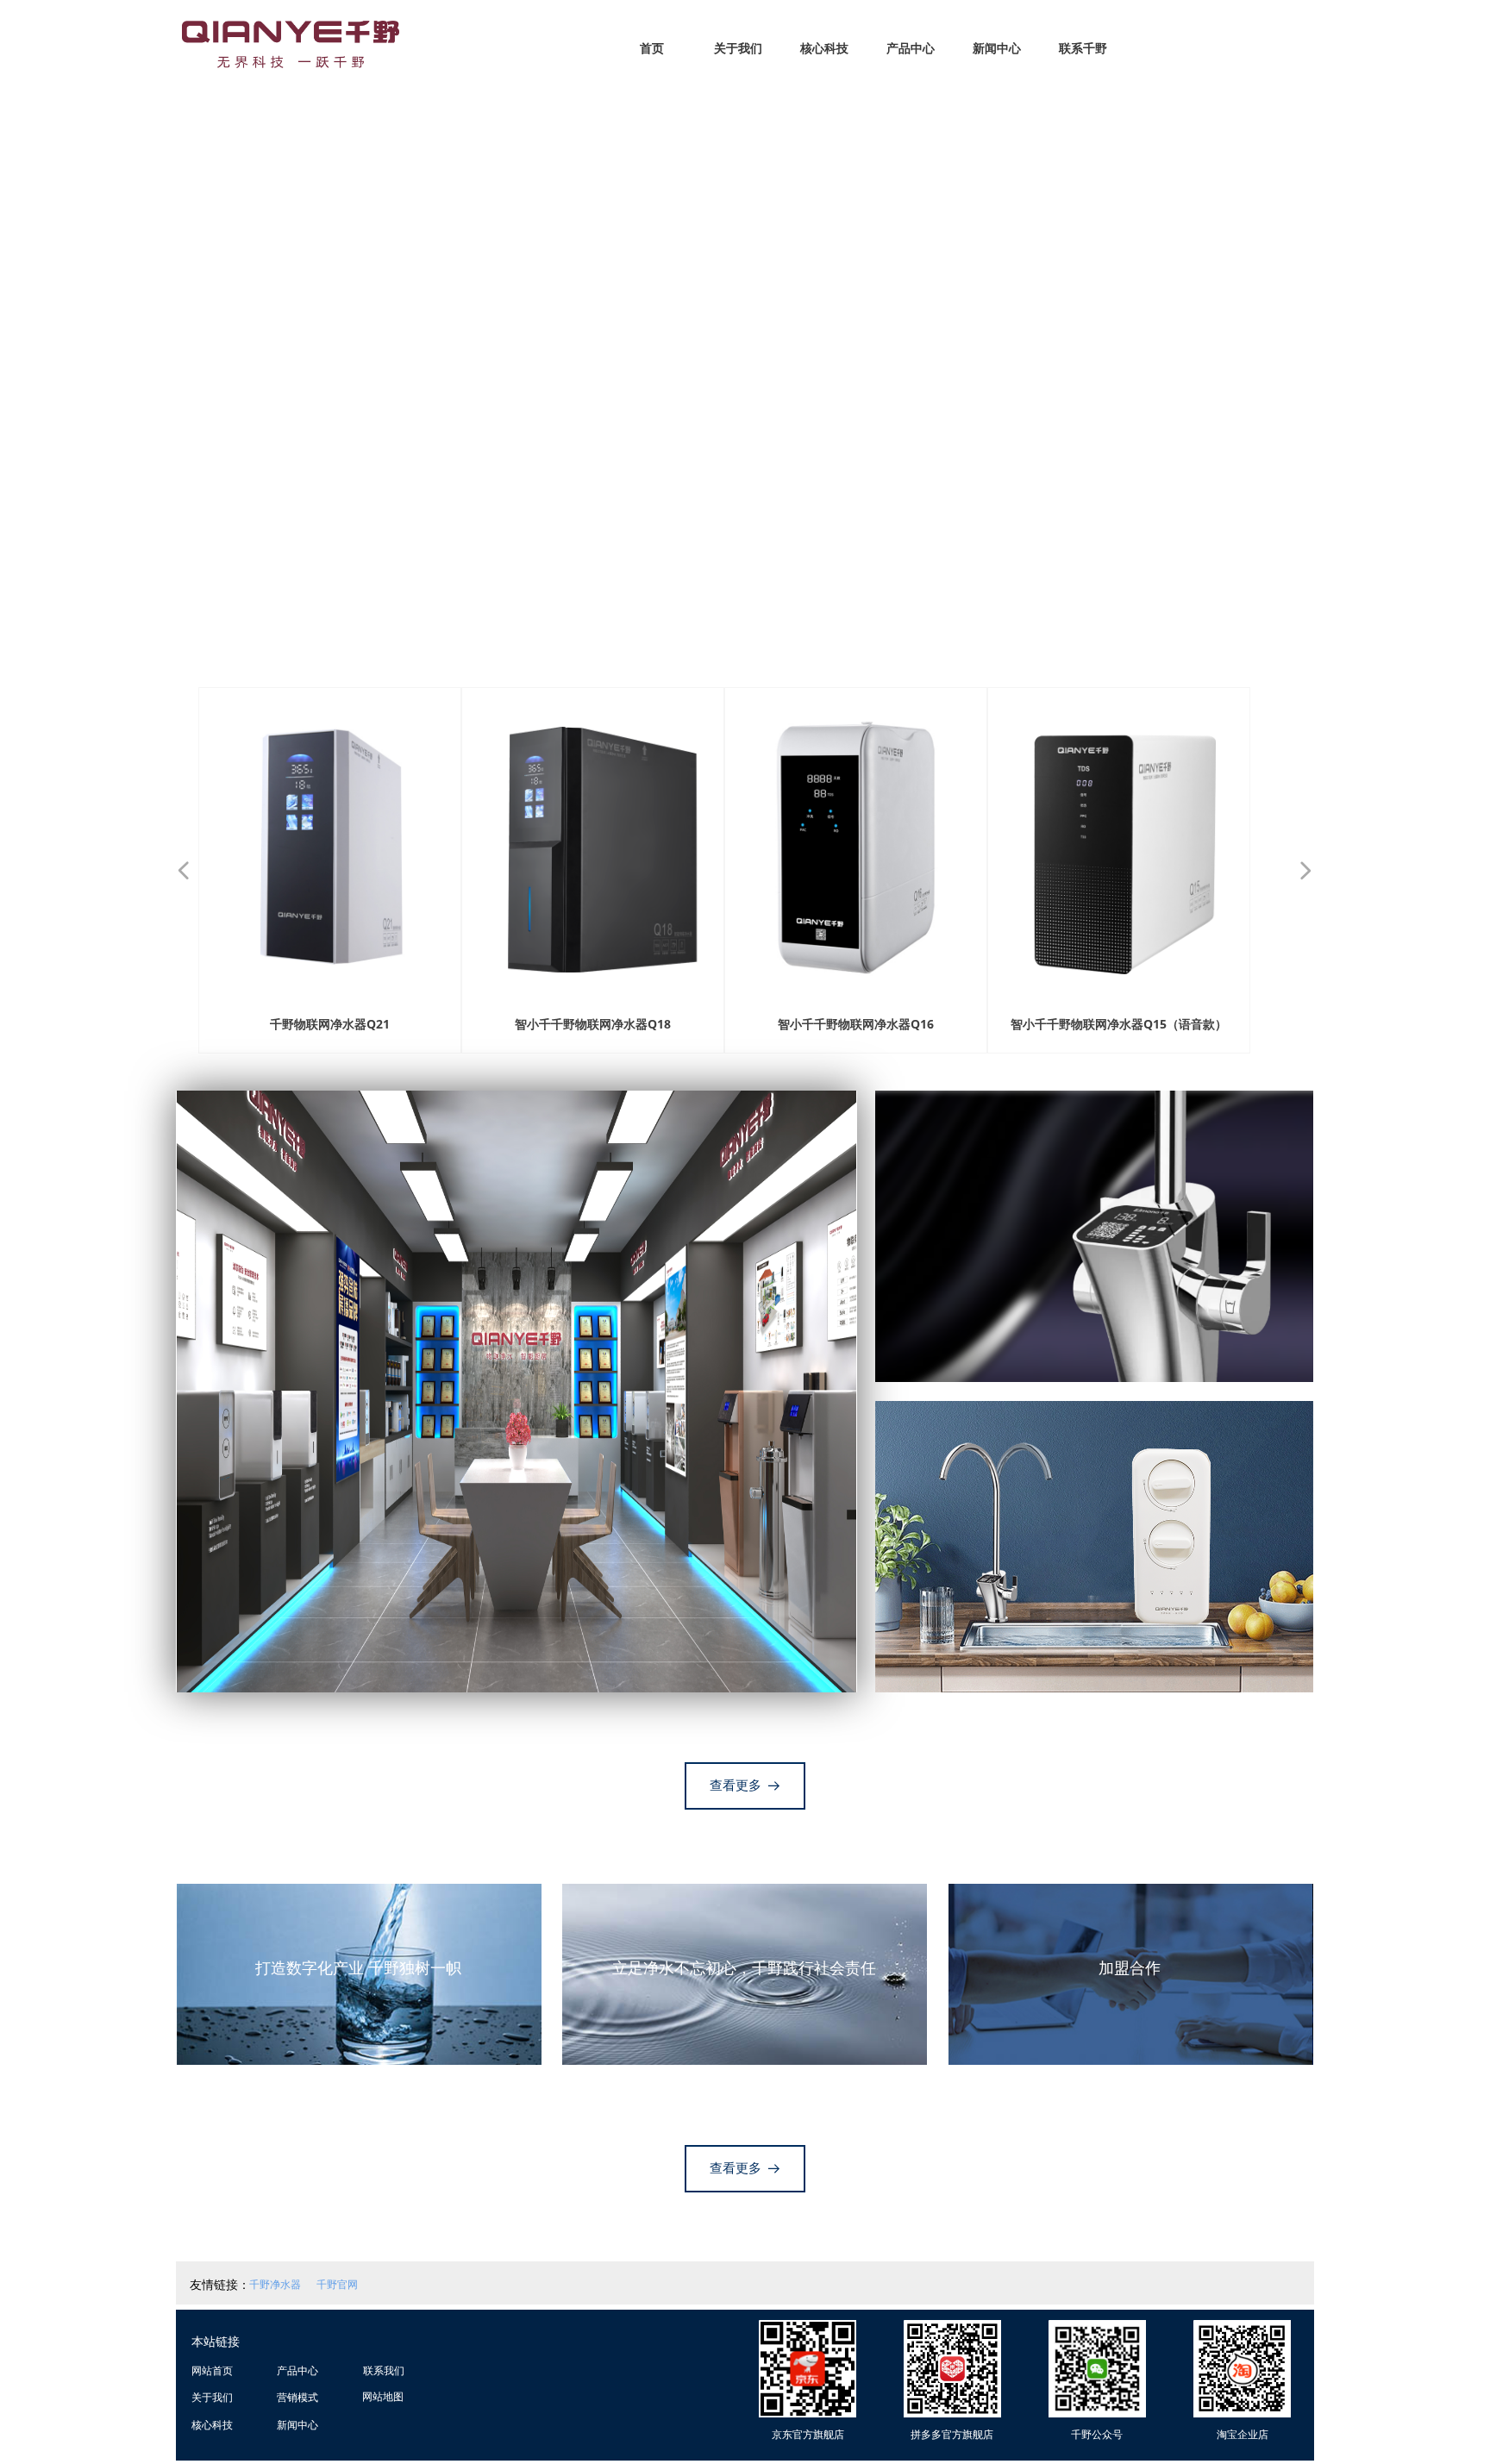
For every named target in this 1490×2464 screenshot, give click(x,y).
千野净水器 (275, 2284)
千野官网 (337, 2284)
